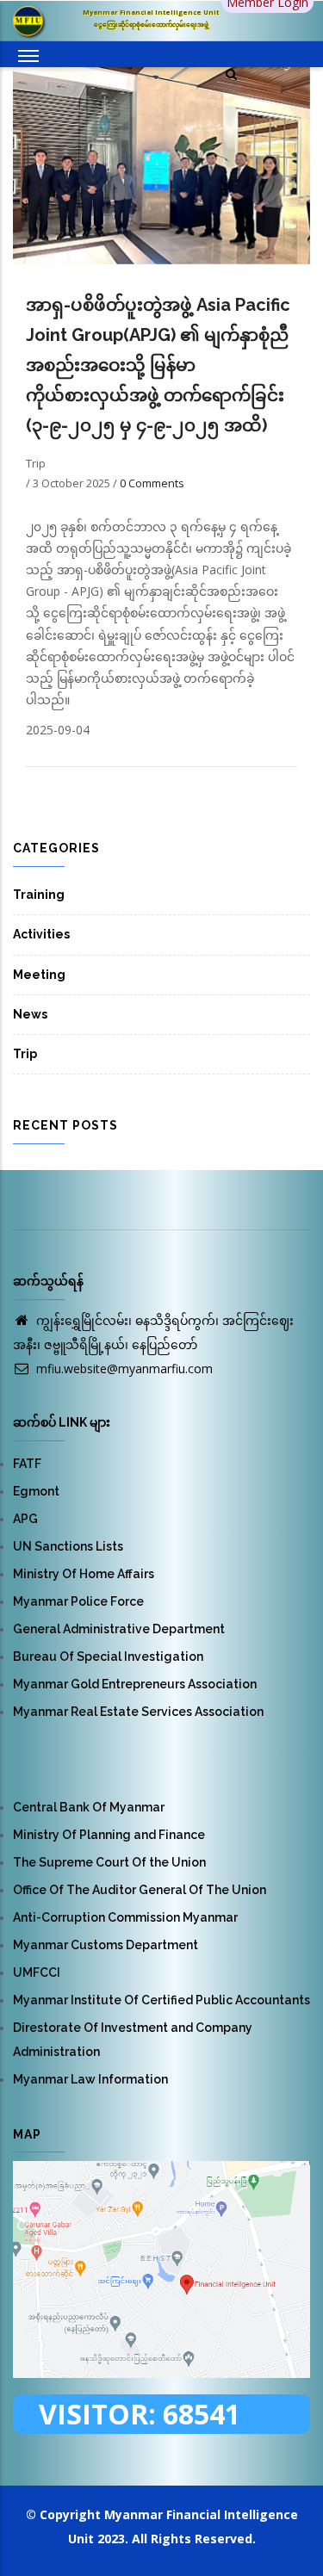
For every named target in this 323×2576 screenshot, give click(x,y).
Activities (41, 934)
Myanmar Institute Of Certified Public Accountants (161, 2000)
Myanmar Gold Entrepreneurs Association (135, 1684)
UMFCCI (37, 1972)
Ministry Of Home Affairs (84, 1574)
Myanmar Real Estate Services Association (138, 1712)
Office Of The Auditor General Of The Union (140, 1890)
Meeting (39, 975)
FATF (27, 1464)
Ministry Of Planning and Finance (109, 1835)
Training (39, 895)
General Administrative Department (119, 1629)
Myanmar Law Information (90, 2079)
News (30, 1014)
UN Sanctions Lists (68, 1546)
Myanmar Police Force (78, 1601)
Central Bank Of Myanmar (89, 1807)
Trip (25, 1054)
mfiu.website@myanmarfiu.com (123, 1368)
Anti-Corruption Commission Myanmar (125, 1917)
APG (25, 1519)
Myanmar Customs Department (106, 1945)
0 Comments (152, 483)
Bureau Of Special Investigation (108, 1656)
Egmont (36, 1491)
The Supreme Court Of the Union (109, 1862)
